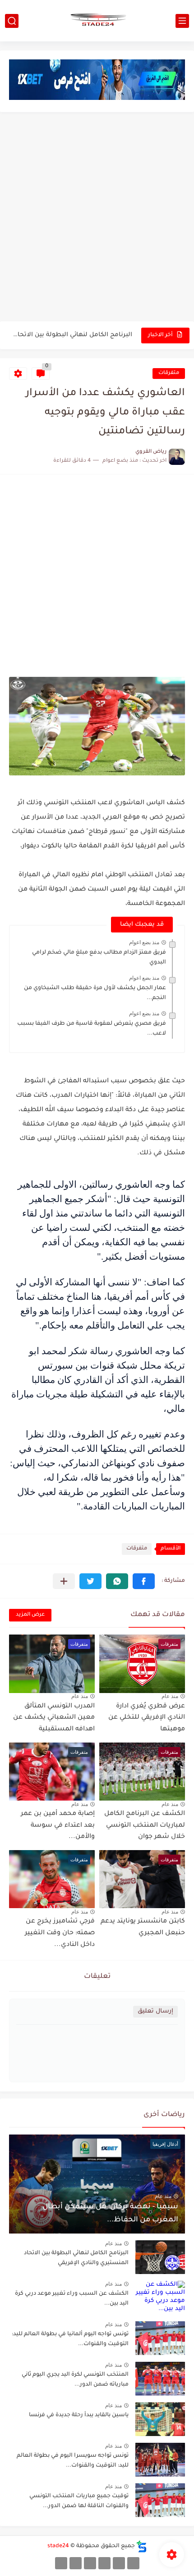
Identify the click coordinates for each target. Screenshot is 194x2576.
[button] (144, 1581)
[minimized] (76, 2563)
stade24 (58, 2546)
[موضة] (104, 2563)
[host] (61, 2563)
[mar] (133, 2563)
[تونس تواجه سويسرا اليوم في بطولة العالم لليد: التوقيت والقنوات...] (160, 2460)
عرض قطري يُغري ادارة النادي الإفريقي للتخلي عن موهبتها (147, 1718)
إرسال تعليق (155, 2011)
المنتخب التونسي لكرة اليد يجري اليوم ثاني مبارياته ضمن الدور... (75, 2380)
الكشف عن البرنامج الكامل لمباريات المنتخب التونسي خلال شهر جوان (145, 1826)
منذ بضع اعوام (144, 942)
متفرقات (169, 373)
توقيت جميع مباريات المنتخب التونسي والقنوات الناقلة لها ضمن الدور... (79, 2501)
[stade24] (97, 21)
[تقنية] (119, 2563)
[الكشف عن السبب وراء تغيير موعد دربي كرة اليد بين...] (160, 2298)
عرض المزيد (30, 1615)
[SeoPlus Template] (142, 2547)
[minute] (90, 2563)
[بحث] (12, 21)
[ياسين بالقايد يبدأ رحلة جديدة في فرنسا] (160, 2419)
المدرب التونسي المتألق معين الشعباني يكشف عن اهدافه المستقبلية (54, 1718)
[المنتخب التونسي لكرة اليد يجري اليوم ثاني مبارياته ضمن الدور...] (160, 2379)
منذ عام (170, 1696)
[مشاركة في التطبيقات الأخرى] (64, 1581)
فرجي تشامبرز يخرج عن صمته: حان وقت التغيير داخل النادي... (60, 1933)
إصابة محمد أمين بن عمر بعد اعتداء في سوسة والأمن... (58, 1826)
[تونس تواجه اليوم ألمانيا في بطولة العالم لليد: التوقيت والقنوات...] (160, 2338)
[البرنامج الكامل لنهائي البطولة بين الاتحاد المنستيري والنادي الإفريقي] (160, 2257)
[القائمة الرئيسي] (182, 21)
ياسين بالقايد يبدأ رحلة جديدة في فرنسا (79, 2415)
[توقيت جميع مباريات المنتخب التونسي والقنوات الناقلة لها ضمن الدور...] (160, 2500)
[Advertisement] (97, 218)
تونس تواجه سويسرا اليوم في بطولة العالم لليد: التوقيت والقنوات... (73, 2461)
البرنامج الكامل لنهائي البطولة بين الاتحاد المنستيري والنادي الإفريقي (71, 335)
